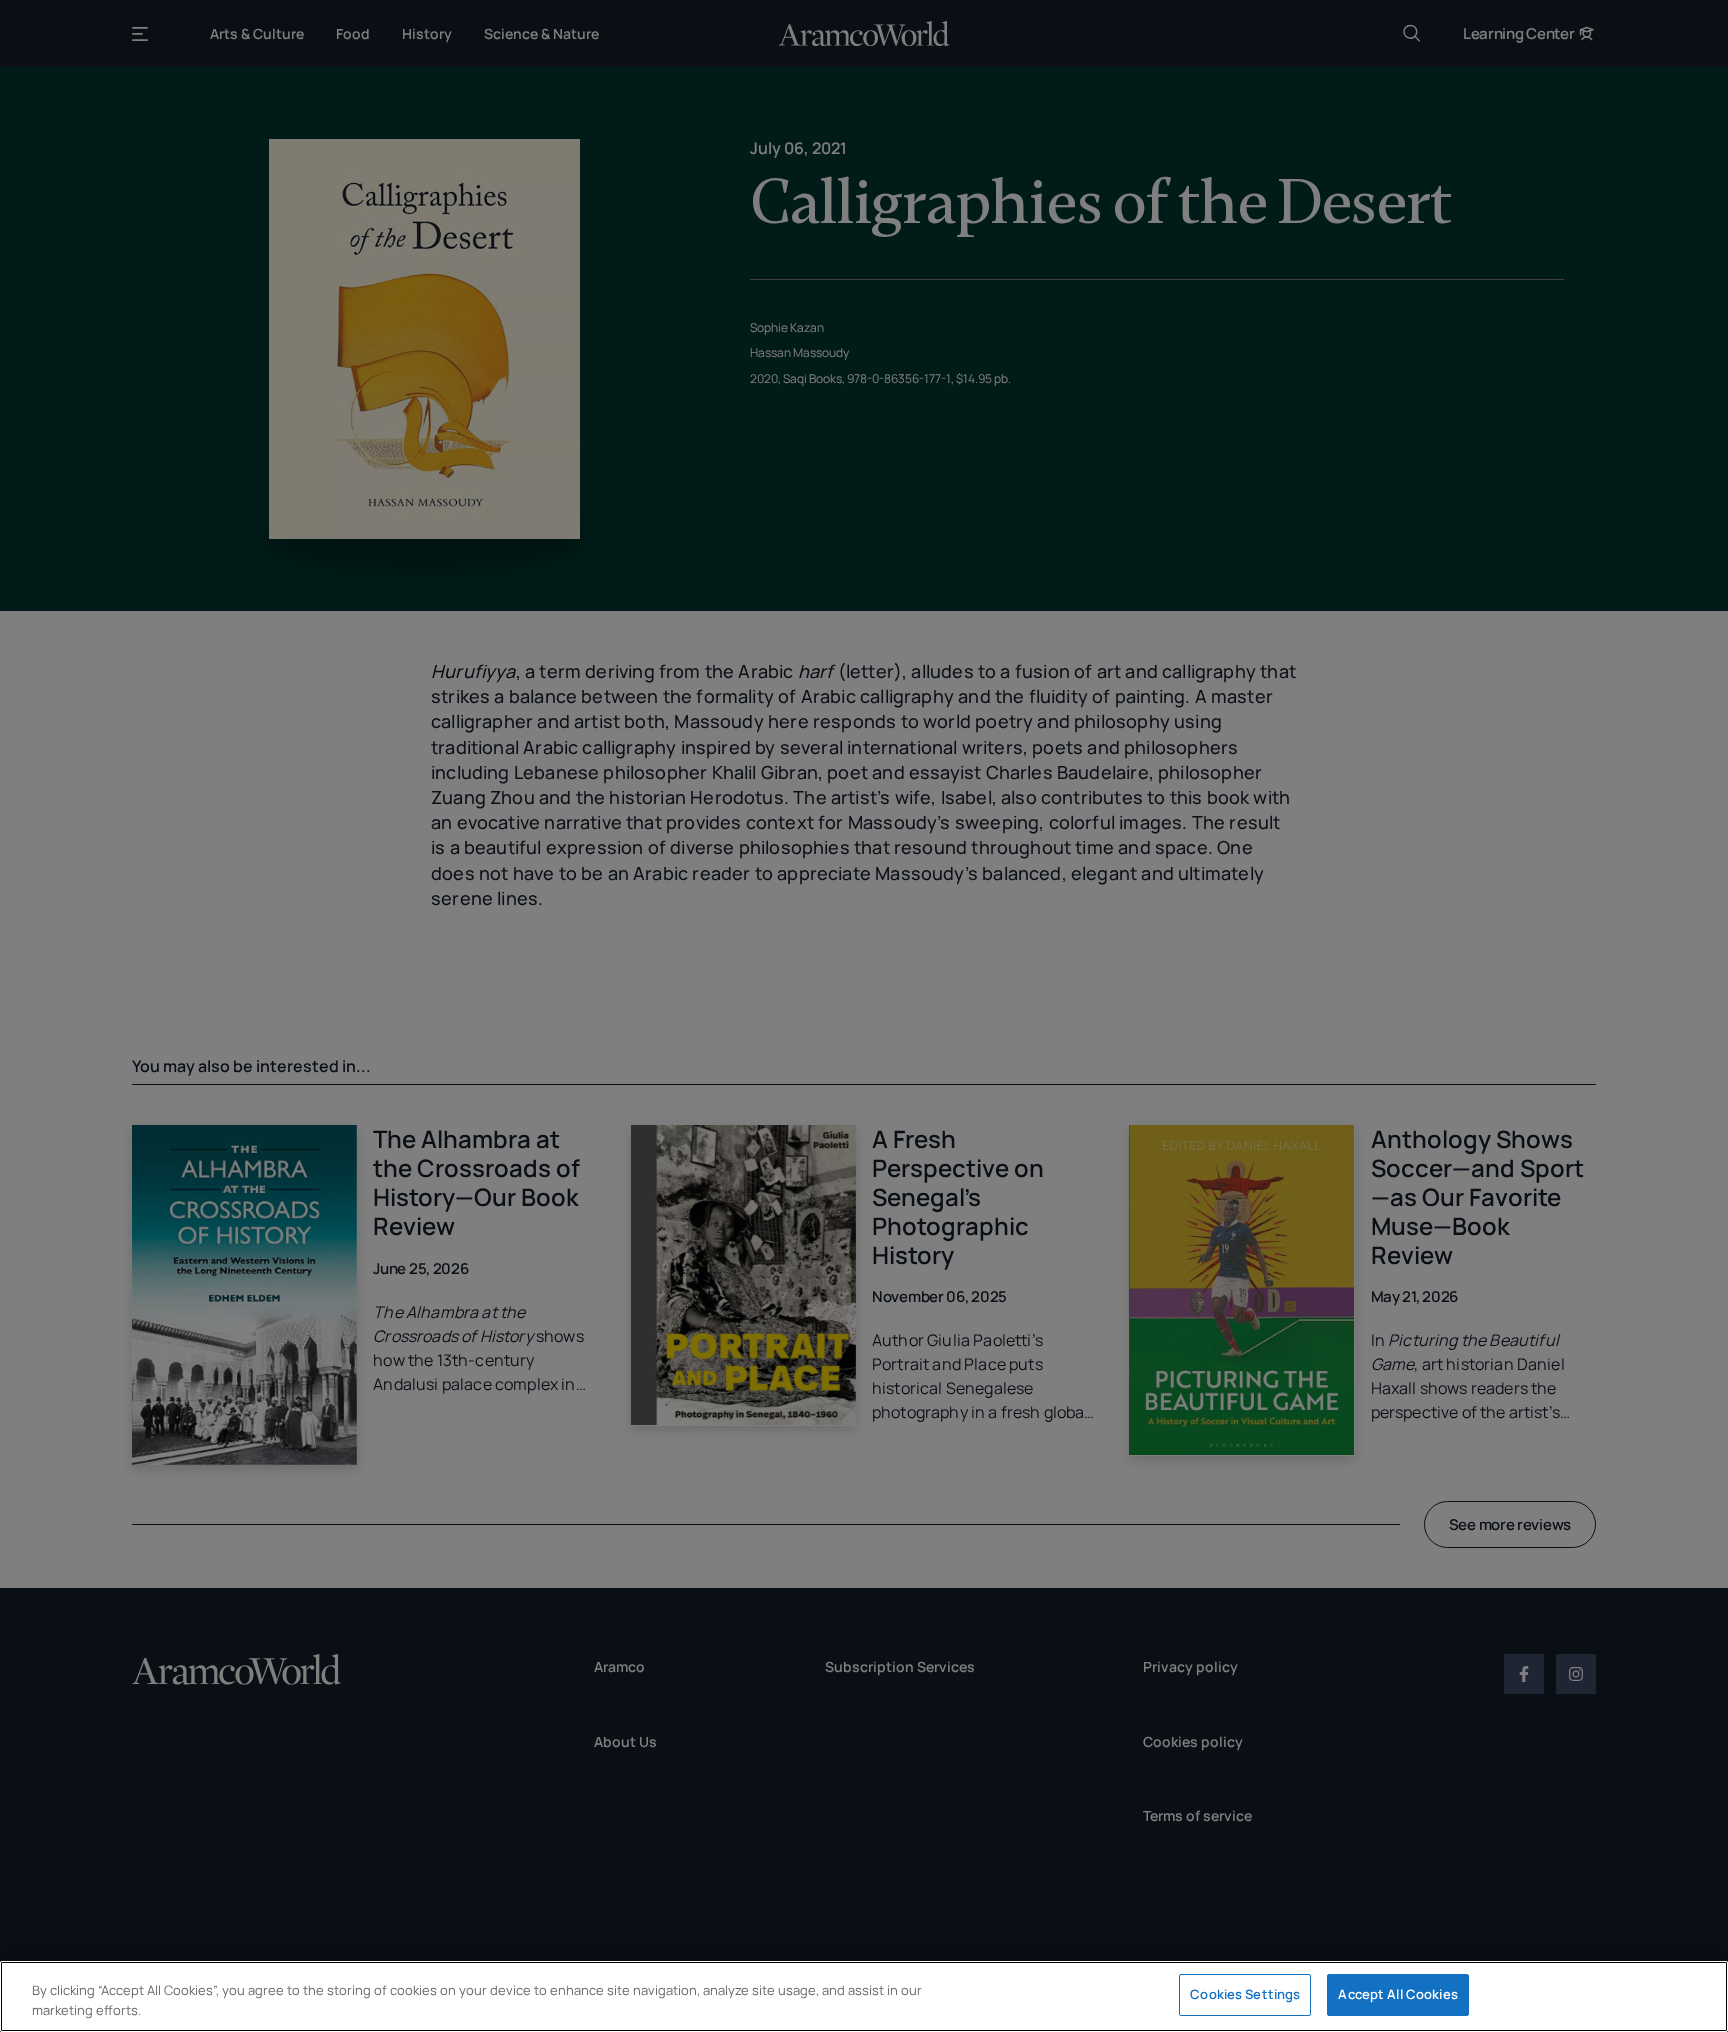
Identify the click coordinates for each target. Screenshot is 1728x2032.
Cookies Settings (1245, 1994)
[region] (864, 1996)
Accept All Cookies (1397, 1994)
